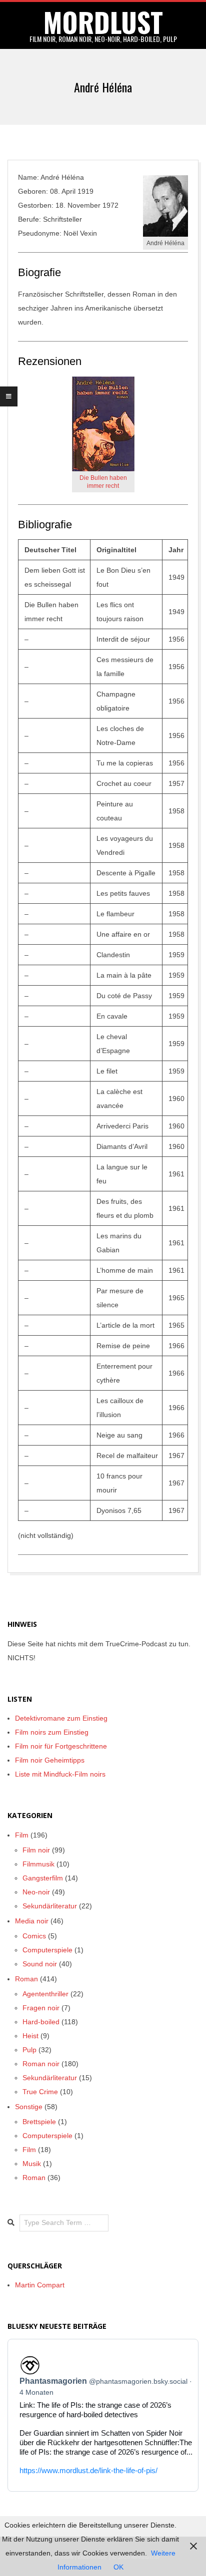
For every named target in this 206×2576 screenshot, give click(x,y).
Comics (34, 1936)
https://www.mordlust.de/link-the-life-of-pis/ (88, 2470)
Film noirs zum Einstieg (52, 1732)
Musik (32, 2164)
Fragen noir (41, 2008)
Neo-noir (36, 1892)
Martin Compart (40, 2285)
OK (118, 2567)
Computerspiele (47, 1950)
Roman (26, 1979)
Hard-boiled (41, 2022)
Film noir (36, 1850)
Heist (30, 2036)
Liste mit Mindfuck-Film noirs (60, 1774)
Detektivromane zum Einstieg (61, 1718)
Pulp (29, 2050)
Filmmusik (38, 1864)
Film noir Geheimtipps (50, 1760)
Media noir (32, 1921)
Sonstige (29, 2107)
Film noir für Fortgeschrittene (61, 1746)
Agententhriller (45, 1994)
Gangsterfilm (43, 1878)
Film (22, 1835)
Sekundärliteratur (50, 1906)
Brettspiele (39, 2122)
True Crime (40, 2092)
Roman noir (41, 2064)
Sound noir (40, 1964)
